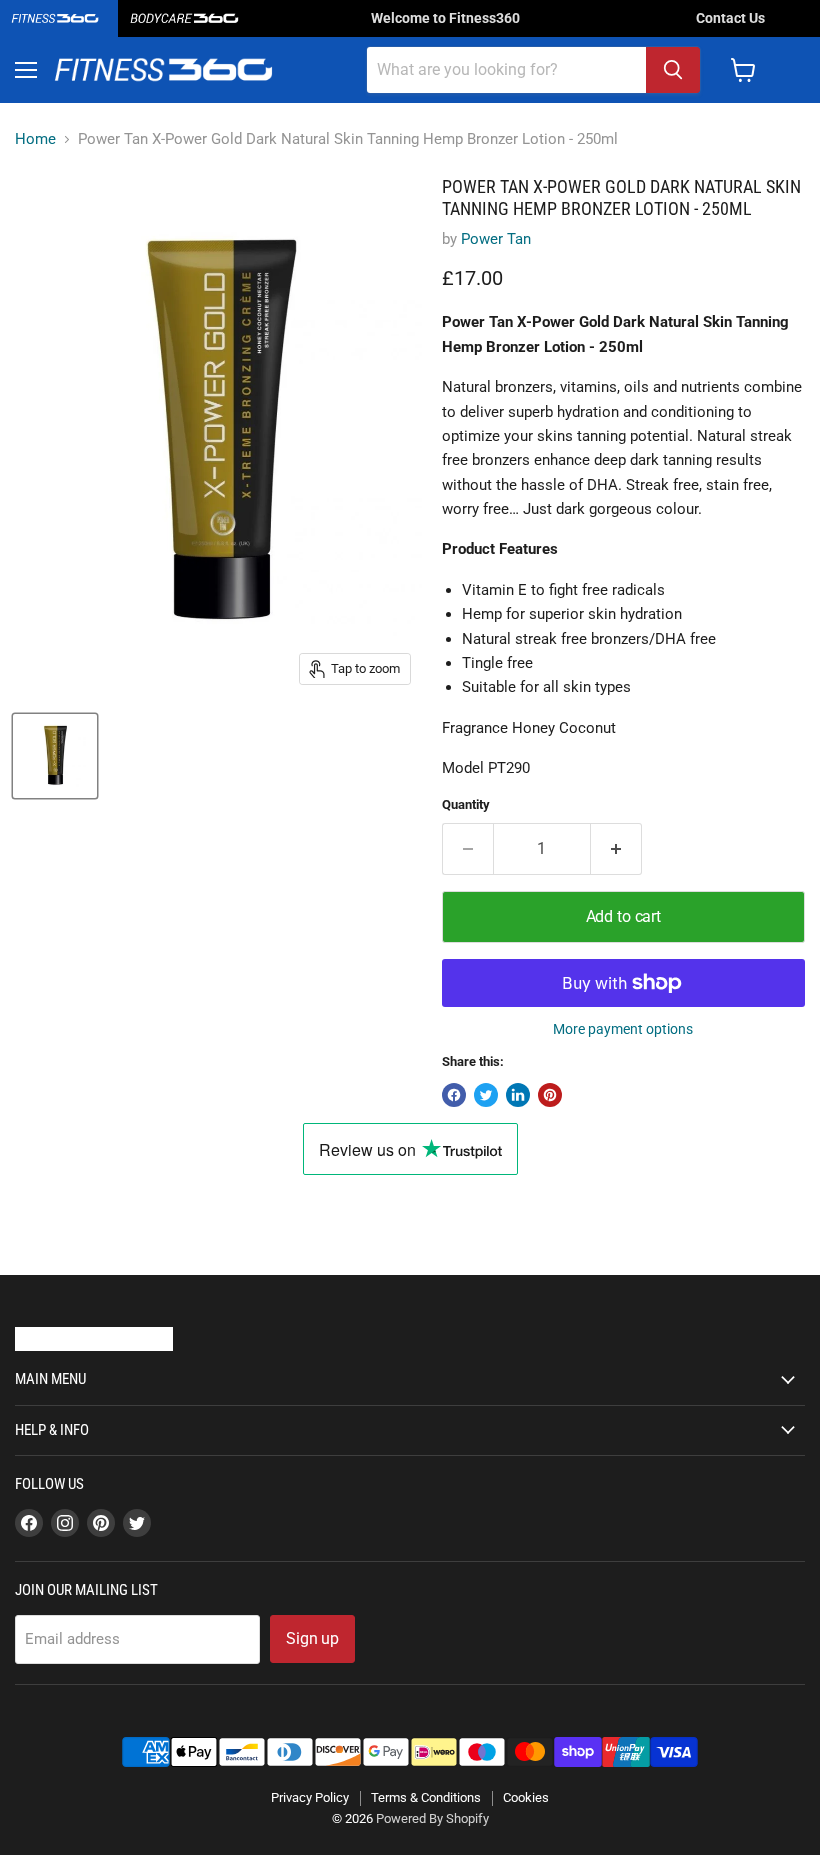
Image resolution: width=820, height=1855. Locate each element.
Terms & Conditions (426, 1797)
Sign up (312, 1638)
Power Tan (496, 239)
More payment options (623, 1029)
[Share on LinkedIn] (518, 1095)
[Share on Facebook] (454, 1095)
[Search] (673, 70)
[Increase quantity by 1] (616, 849)
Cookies (526, 1797)
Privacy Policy (310, 1797)
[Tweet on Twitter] (486, 1095)
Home (35, 139)
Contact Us (730, 18)
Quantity (466, 804)
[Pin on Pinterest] (550, 1095)
